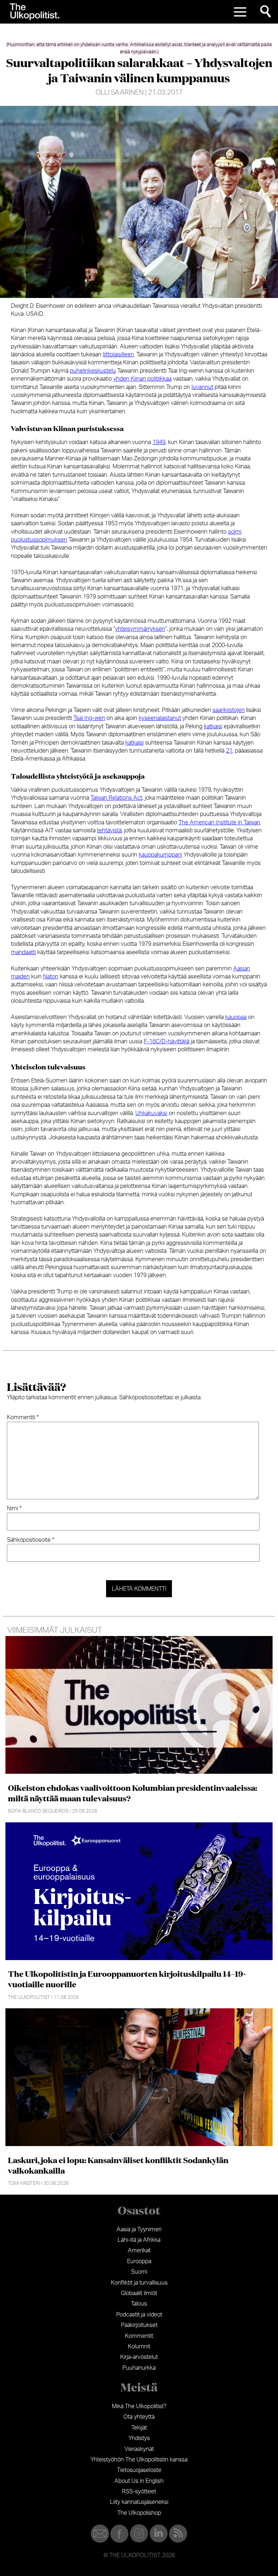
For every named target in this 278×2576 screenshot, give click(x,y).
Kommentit (139, 2336)
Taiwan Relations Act (116, 798)
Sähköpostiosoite (31, 1540)
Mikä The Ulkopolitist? (139, 2406)
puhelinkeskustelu (93, 371)
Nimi (14, 1508)
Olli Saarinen (120, 93)
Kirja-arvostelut (139, 2357)
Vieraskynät (139, 2449)
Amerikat (139, 2250)
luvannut (202, 387)
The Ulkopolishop (139, 2513)
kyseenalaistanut (160, 718)
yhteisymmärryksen (140, 629)
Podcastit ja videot (139, 2315)
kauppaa (236, 1017)
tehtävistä (109, 831)
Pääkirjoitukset (139, 2325)
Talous (139, 2304)
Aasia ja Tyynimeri (139, 2229)
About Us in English (139, 2481)
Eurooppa (139, 2261)
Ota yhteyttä (139, 2417)
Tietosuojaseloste (139, 2470)
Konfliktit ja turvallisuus (139, 2283)
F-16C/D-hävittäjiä (167, 1041)
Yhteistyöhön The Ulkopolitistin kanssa (139, 2460)
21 (229, 751)
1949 (159, 442)
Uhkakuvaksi (151, 1113)
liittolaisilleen (118, 355)
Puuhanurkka (139, 2368)
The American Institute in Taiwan (219, 823)
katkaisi (213, 726)
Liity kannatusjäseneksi (139, 2502)
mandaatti (23, 952)
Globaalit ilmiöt (139, 2293)
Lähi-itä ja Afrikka (139, 2240)
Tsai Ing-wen (89, 718)
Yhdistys (139, 2438)
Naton (51, 977)
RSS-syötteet (139, 2492)
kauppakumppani (160, 855)
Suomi (139, 2272)
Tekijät (139, 2428)
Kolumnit (139, 2347)
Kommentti (23, 1417)
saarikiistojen (229, 710)
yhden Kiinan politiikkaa (142, 379)
